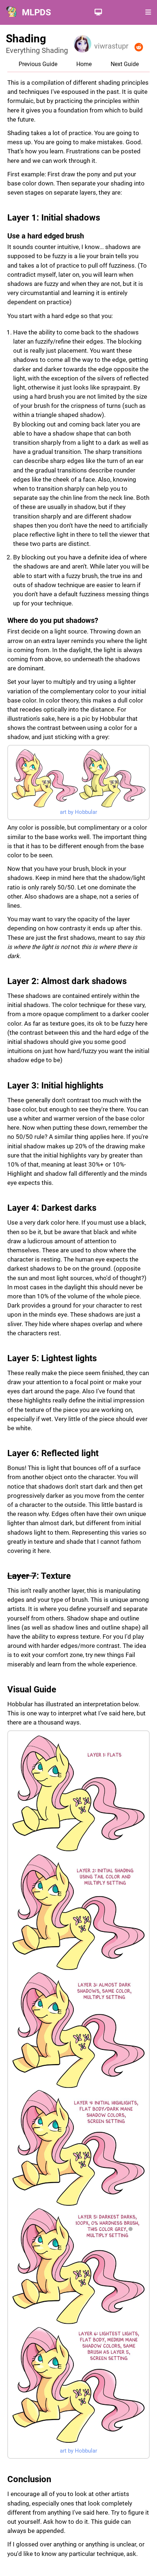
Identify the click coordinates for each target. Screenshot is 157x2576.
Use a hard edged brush (46, 236)
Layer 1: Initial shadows (54, 218)
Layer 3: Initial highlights (55, 1086)
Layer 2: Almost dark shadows (67, 981)
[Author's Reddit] (139, 47)
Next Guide (125, 64)
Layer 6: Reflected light (53, 1453)
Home (84, 64)
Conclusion (29, 2479)
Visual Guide (32, 1689)
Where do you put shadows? (53, 620)
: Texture (39, 1576)
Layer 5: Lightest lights (52, 1358)
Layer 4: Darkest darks (52, 1208)
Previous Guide (38, 64)
